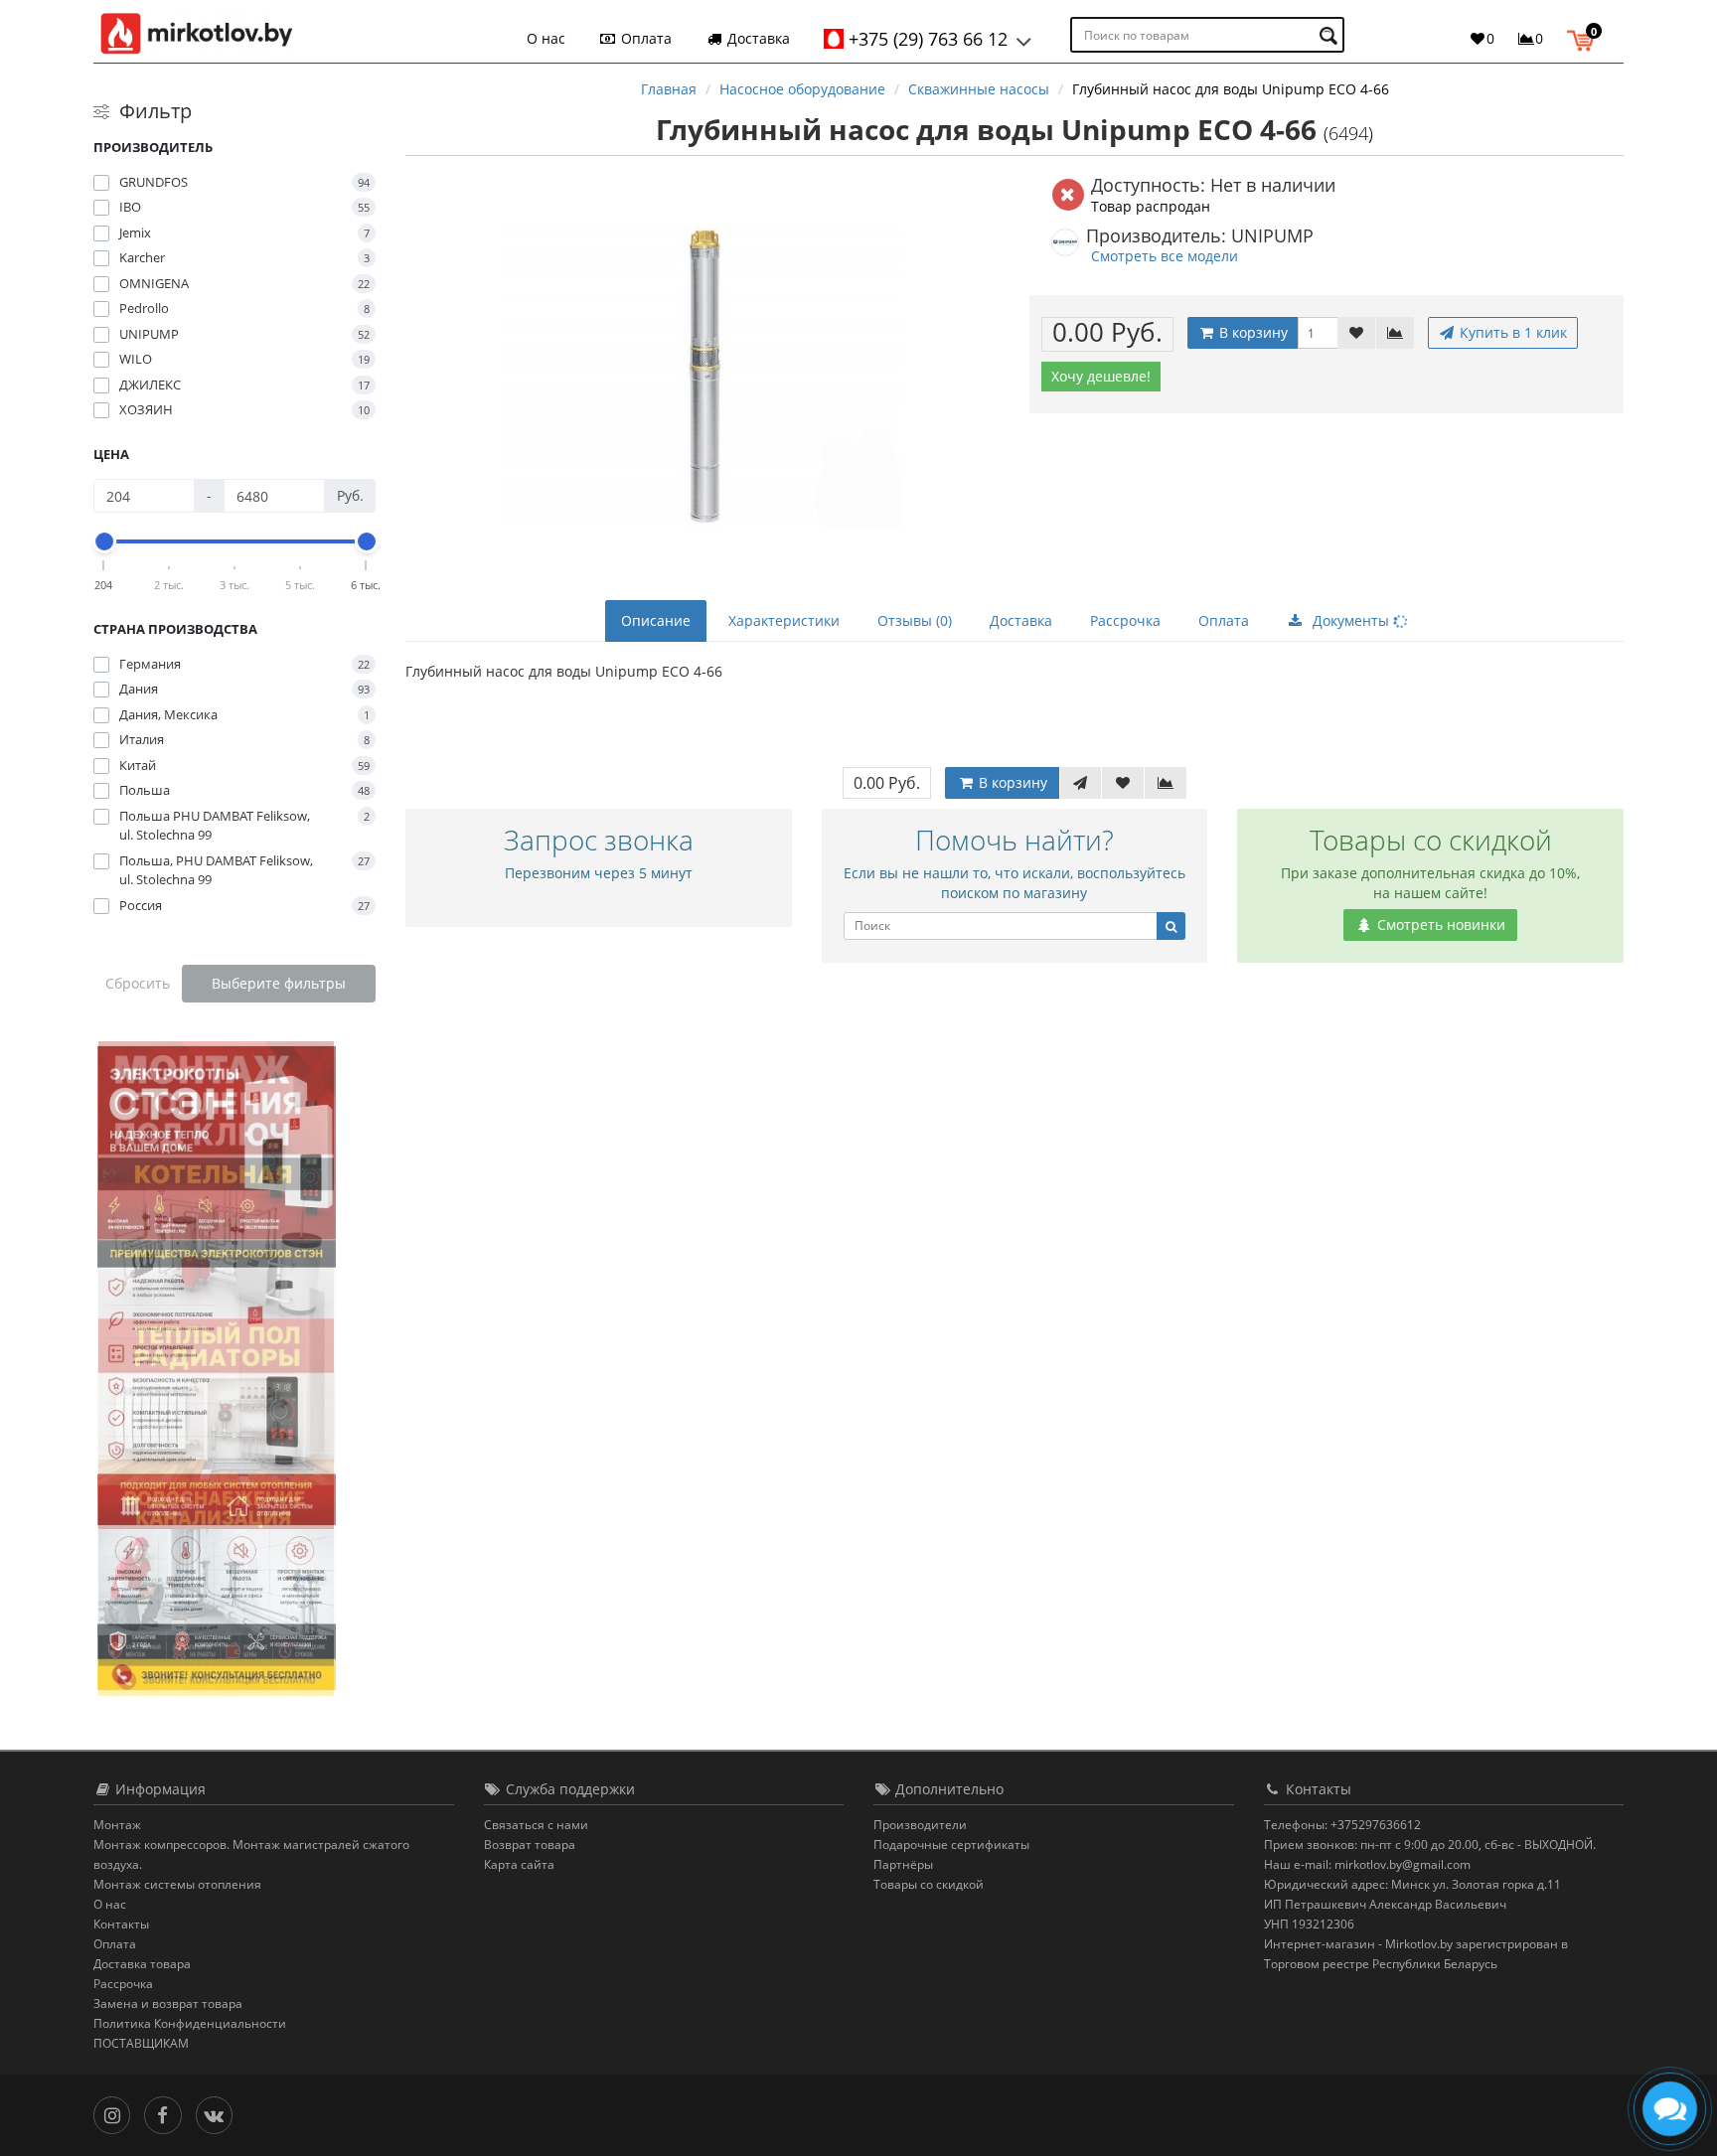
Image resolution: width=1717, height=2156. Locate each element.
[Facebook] (167, 2114)
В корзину (1251, 332)
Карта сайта (519, 1864)
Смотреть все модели (1165, 256)
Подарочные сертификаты (951, 1845)
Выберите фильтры (279, 983)
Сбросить (138, 983)
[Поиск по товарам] (1331, 35)
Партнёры (903, 1864)
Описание (656, 620)
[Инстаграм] (117, 2114)
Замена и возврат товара (168, 2003)
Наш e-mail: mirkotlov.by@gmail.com (1367, 1864)
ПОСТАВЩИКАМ (141, 2043)
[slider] (104, 541)
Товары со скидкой (929, 1884)
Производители (920, 1825)
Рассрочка (1125, 620)
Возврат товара (530, 1845)
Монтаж (117, 1825)
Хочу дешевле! (1101, 376)
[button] (1585, 38)
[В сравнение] (1395, 333)
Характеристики (784, 620)
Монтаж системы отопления (177, 1884)
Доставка (757, 38)
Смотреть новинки (1439, 924)
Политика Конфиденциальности (190, 2023)
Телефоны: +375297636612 (1342, 1825)
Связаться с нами (536, 1825)
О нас (546, 38)
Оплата (644, 38)
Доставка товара (142, 1964)
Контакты (121, 1924)
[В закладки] (1356, 333)
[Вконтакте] (219, 2114)
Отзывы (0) (915, 620)
